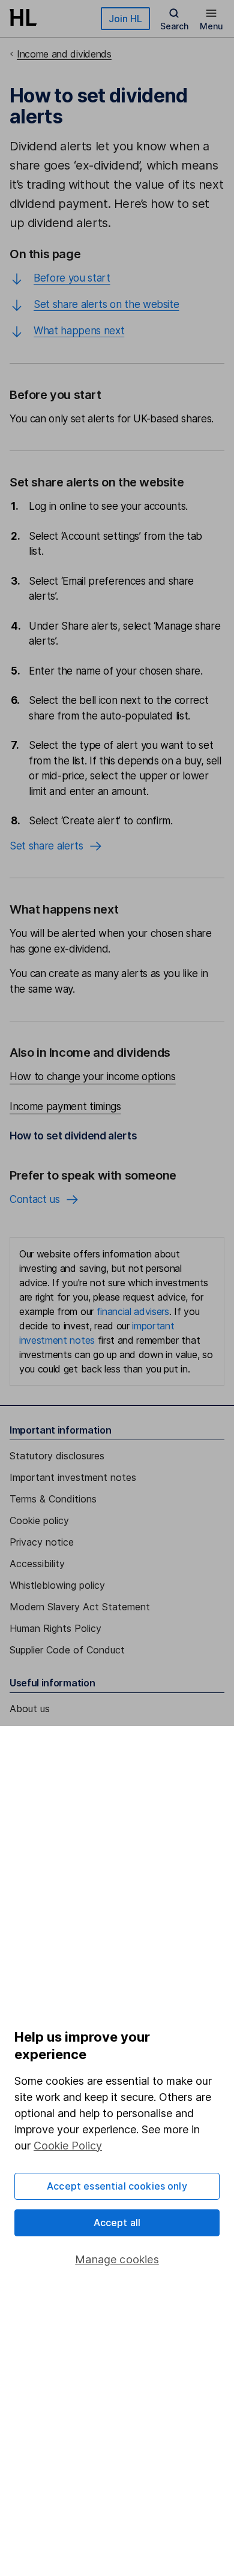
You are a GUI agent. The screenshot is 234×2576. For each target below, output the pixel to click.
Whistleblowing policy (57, 1585)
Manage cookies (117, 2259)
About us (30, 1709)
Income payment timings (65, 1106)
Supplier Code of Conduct (67, 1650)
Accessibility (37, 1564)
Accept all (117, 2223)
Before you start (72, 278)
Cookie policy (39, 1520)
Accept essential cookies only (117, 2186)
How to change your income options (93, 1077)
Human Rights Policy (55, 1628)
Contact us (35, 1199)
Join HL (125, 19)
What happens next (79, 331)
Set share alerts (46, 846)
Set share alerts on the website (106, 304)
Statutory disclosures (57, 1456)
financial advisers (133, 1311)
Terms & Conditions (53, 1499)
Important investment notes (73, 1477)
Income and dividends (64, 54)
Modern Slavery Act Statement (80, 1607)
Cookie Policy (68, 2146)
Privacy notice (42, 1542)
